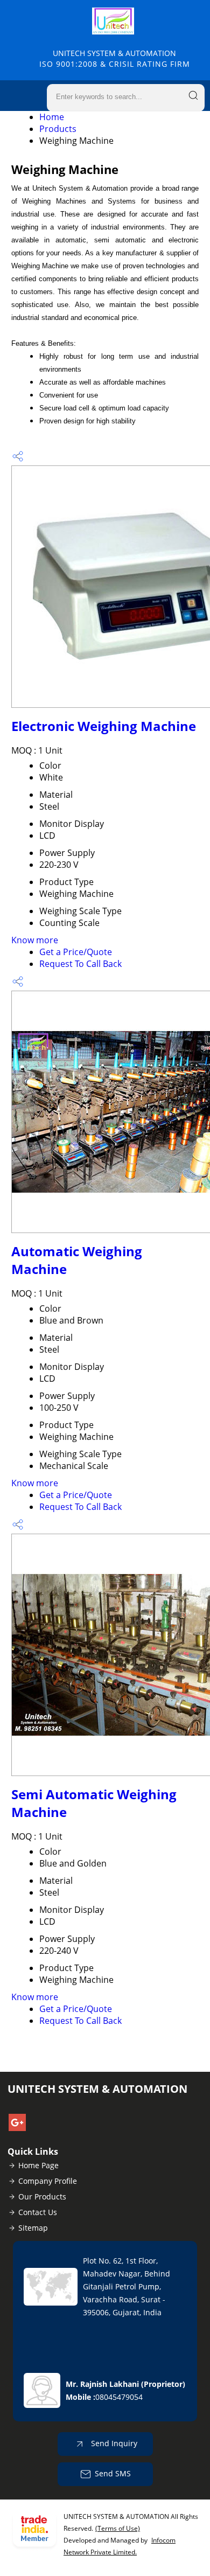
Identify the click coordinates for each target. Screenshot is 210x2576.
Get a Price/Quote (76, 952)
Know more (35, 940)
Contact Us (38, 2212)
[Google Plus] (17, 2128)
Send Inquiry (113, 2443)
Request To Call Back (80, 964)
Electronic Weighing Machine (104, 726)
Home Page (38, 2165)
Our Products (42, 2196)
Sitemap (33, 2228)
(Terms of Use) (118, 2528)
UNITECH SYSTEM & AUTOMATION (115, 58)
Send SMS (113, 2473)
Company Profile (48, 2181)
